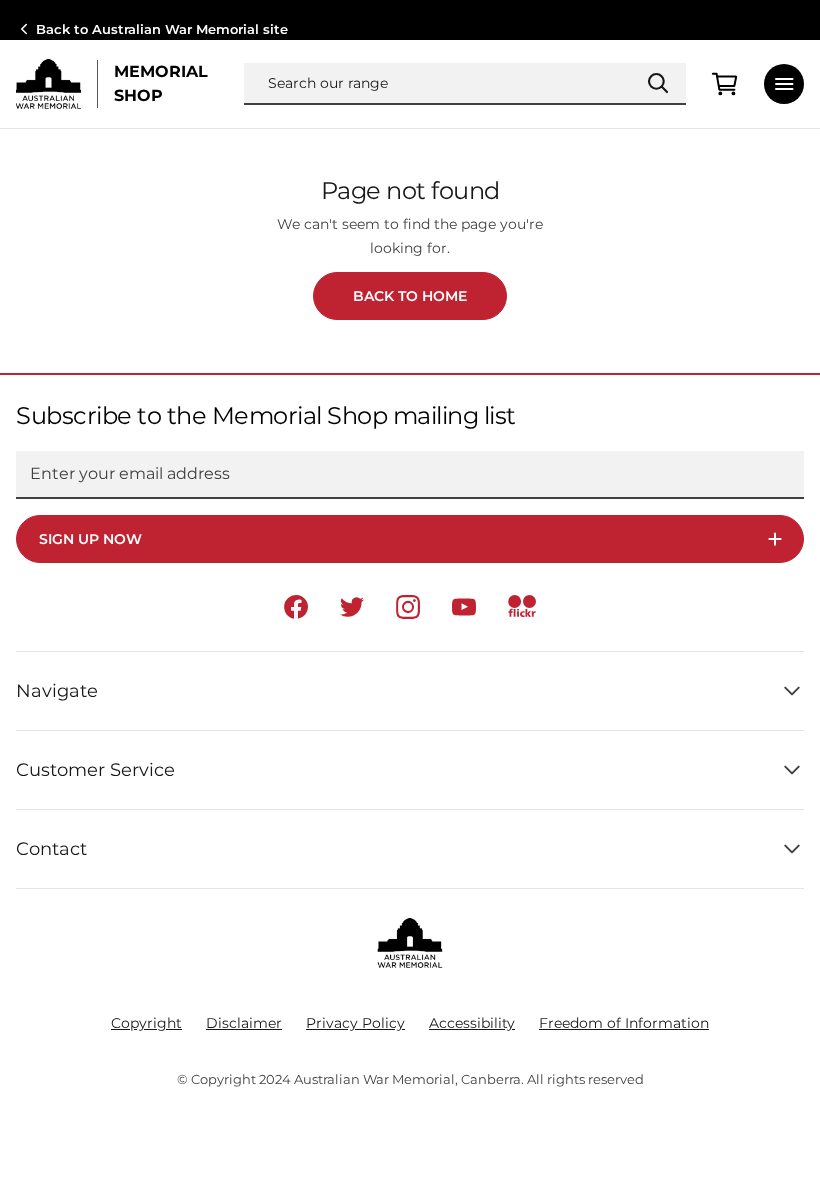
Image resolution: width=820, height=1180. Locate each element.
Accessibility (472, 1023)
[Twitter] (352, 607)
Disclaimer (244, 1023)
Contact (51, 849)
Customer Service (95, 770)
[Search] (658, 83)
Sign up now (90, 539)
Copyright (146, 1023)
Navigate (57, 691)
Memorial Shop (161, 83)
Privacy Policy (355, 1023)
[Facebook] (296, 607)
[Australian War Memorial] (48, 84)
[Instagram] (408, 607)
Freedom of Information (624, 1023)
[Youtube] (464, 607)
